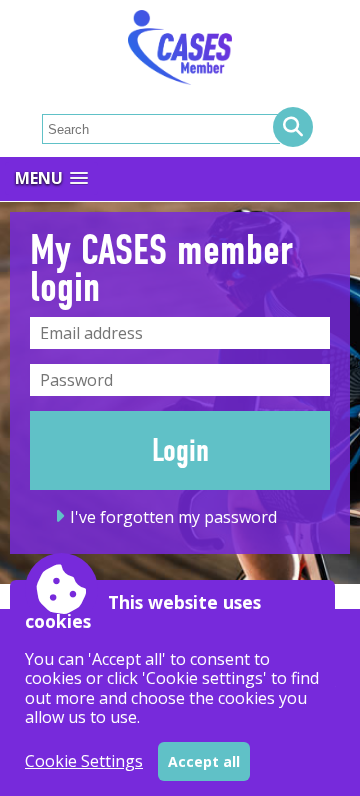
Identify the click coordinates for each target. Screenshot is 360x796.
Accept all (204, 761)
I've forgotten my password (173, 517)
